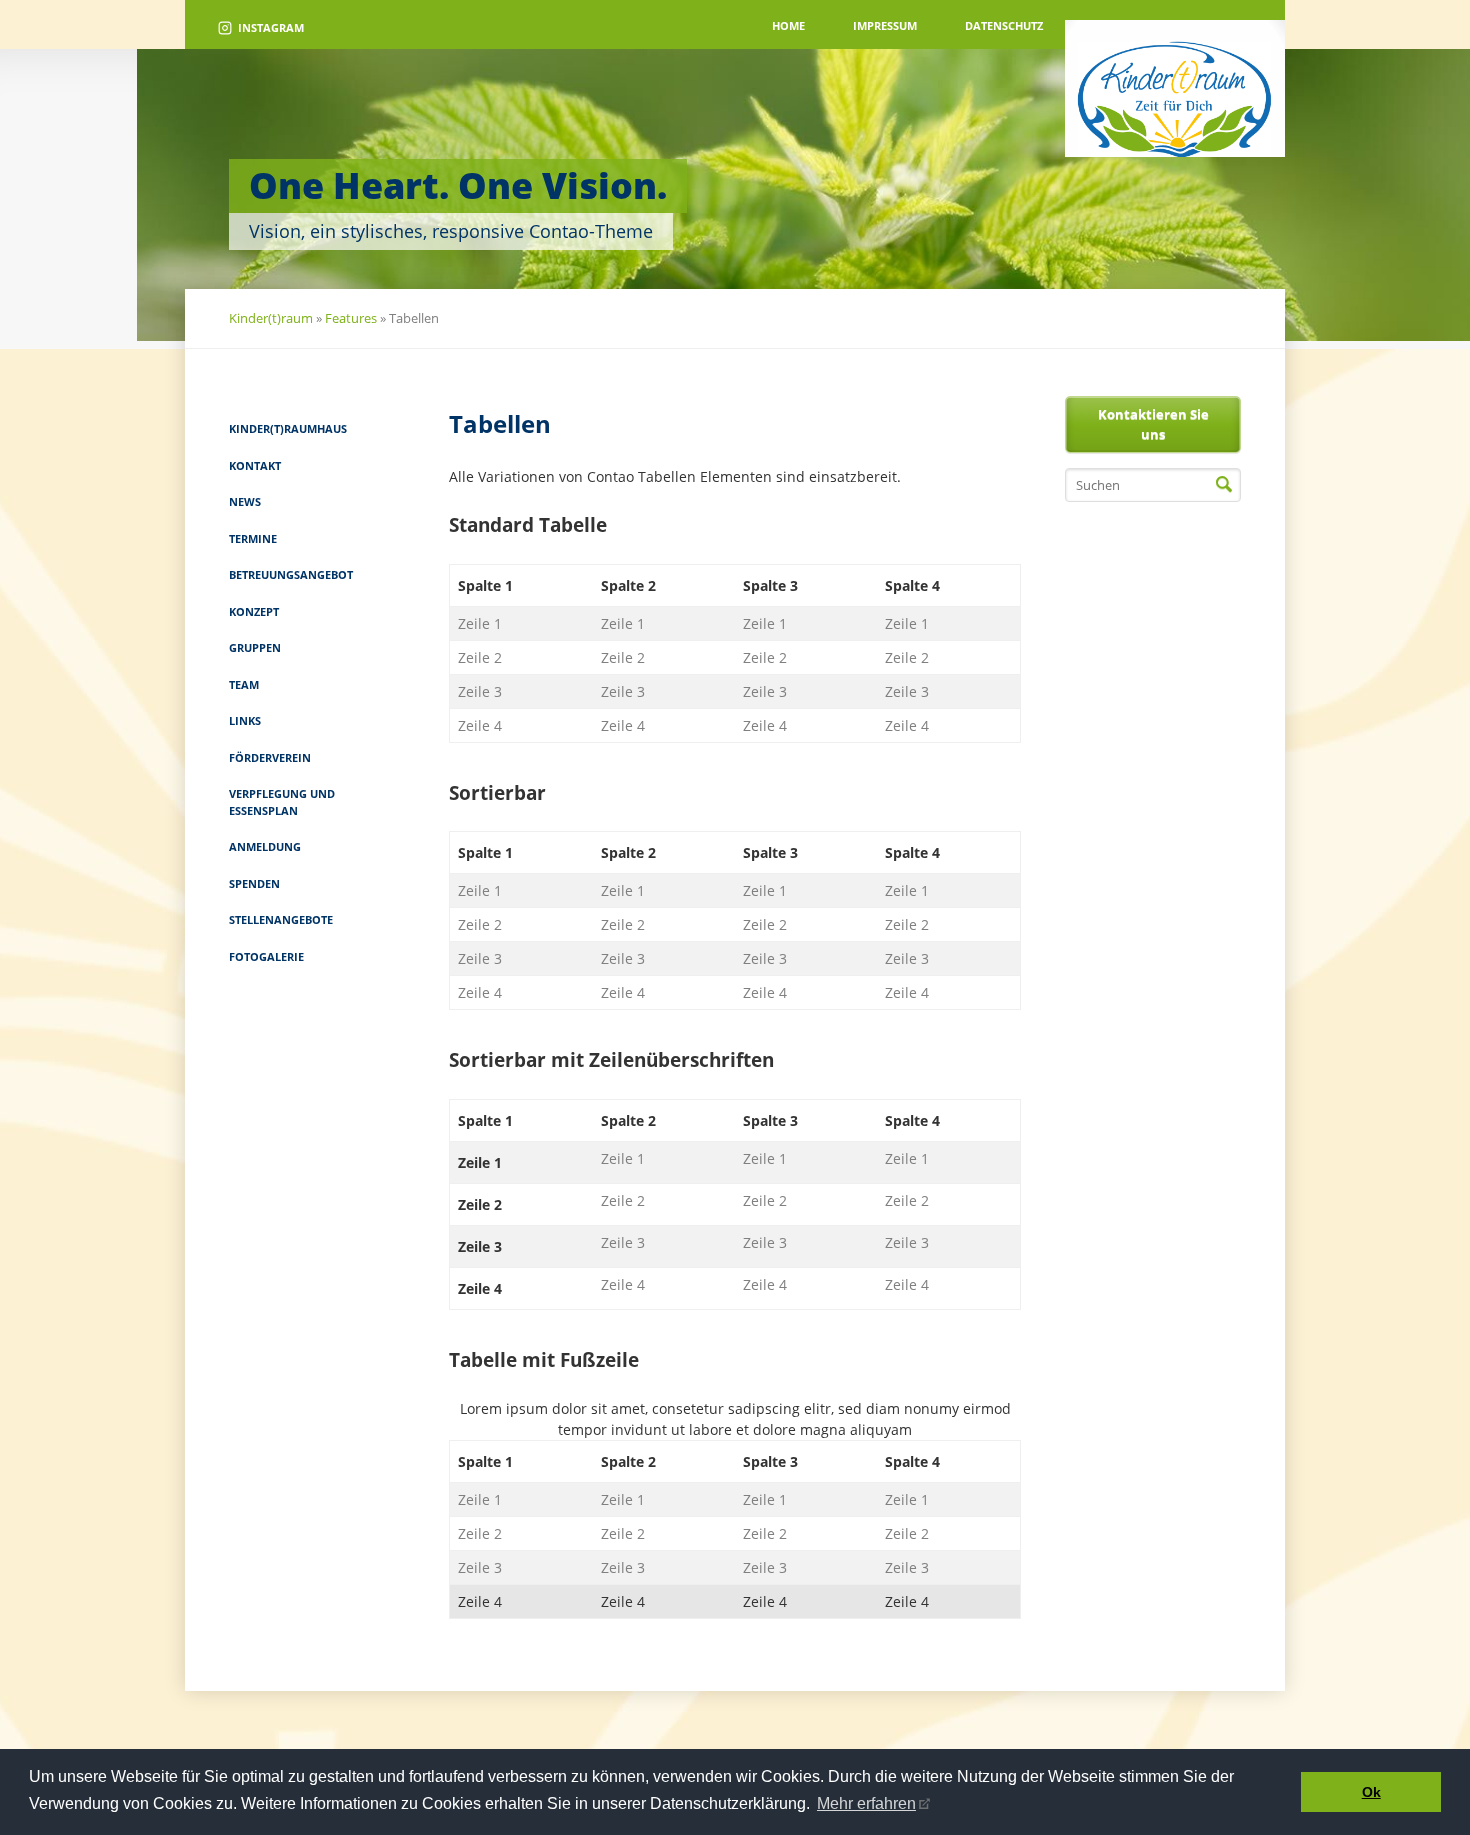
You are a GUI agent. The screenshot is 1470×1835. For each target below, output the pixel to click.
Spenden (254, 883)
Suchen (1224, 485)
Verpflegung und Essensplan (282, 802)
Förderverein (270, 757)
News (245, 501)
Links (245, 720)
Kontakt (255, 465)
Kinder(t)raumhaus (288, 428)
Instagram (271, 27)
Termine (253, 538)
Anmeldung (265, 846)
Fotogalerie (266, 956)
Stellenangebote (281, 919)
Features (351, 318)
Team (244, 684)
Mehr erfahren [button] (866, 1803)
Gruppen (255, 647)
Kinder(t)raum (271, 318)
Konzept (254, 611)
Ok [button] (1371, 1792)
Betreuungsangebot (291, 574)
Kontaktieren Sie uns (1153, 424)
